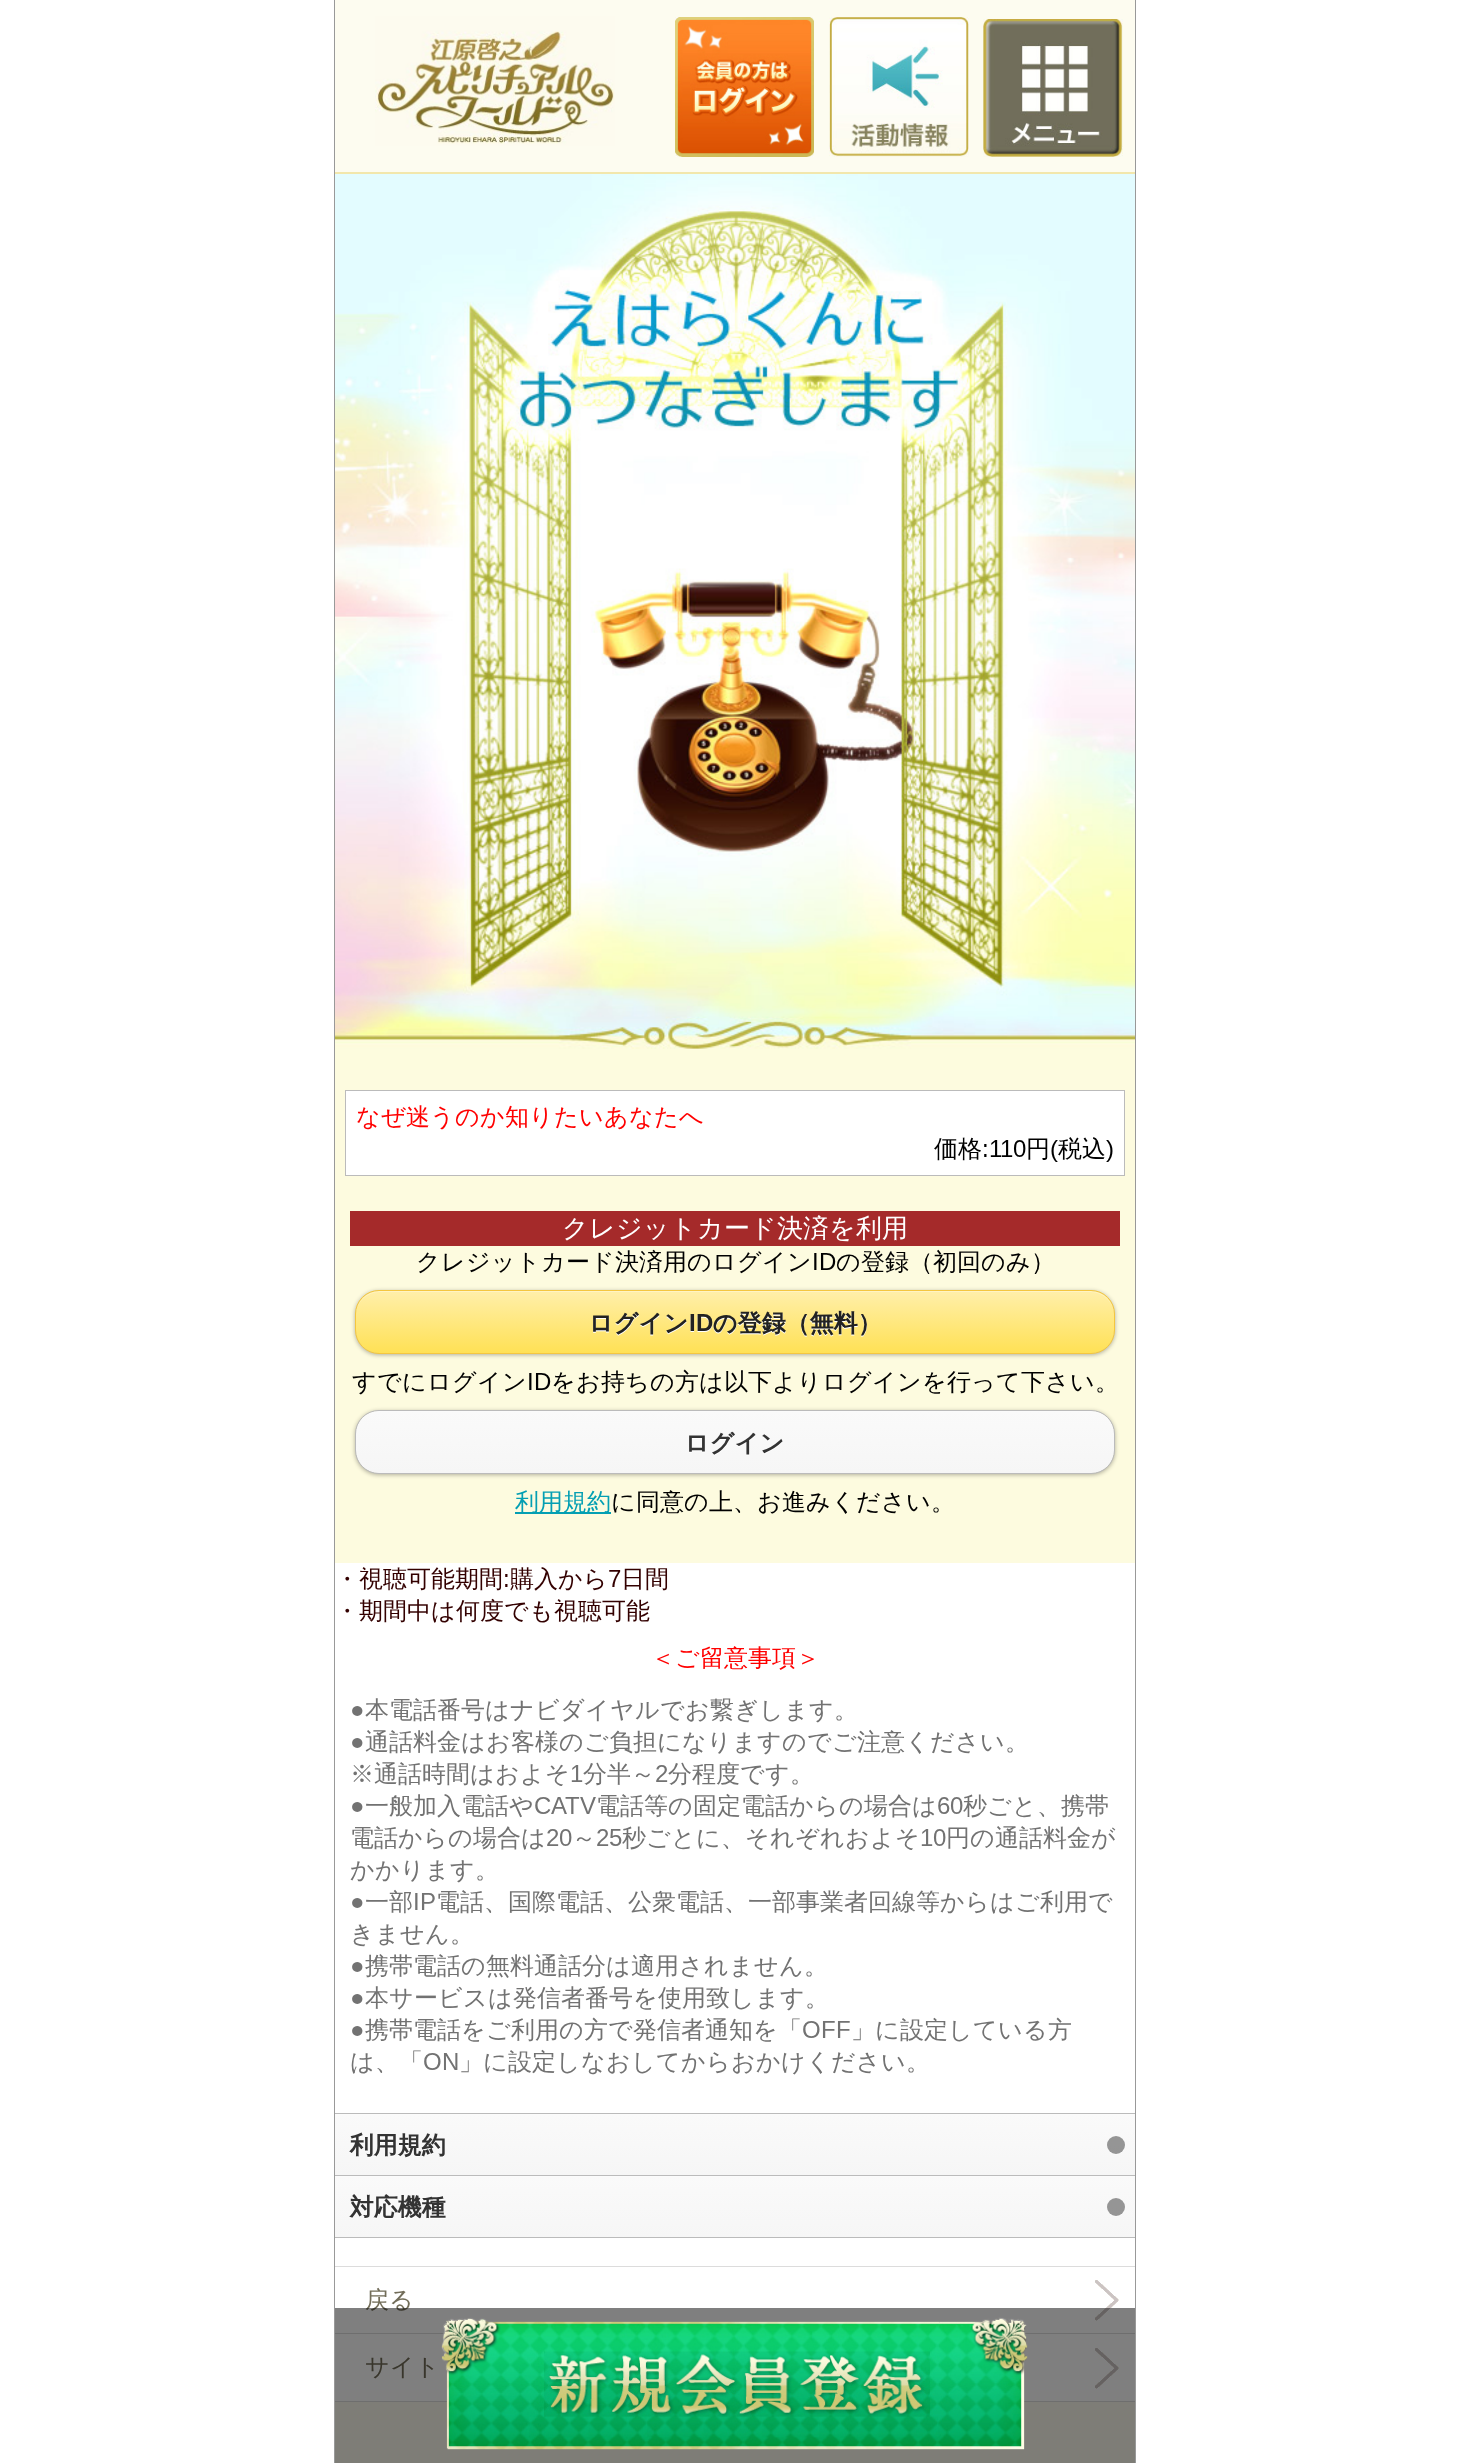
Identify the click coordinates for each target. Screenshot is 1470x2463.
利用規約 (563, 1501)
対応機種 (398, 2206)
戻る (389, 2299)
